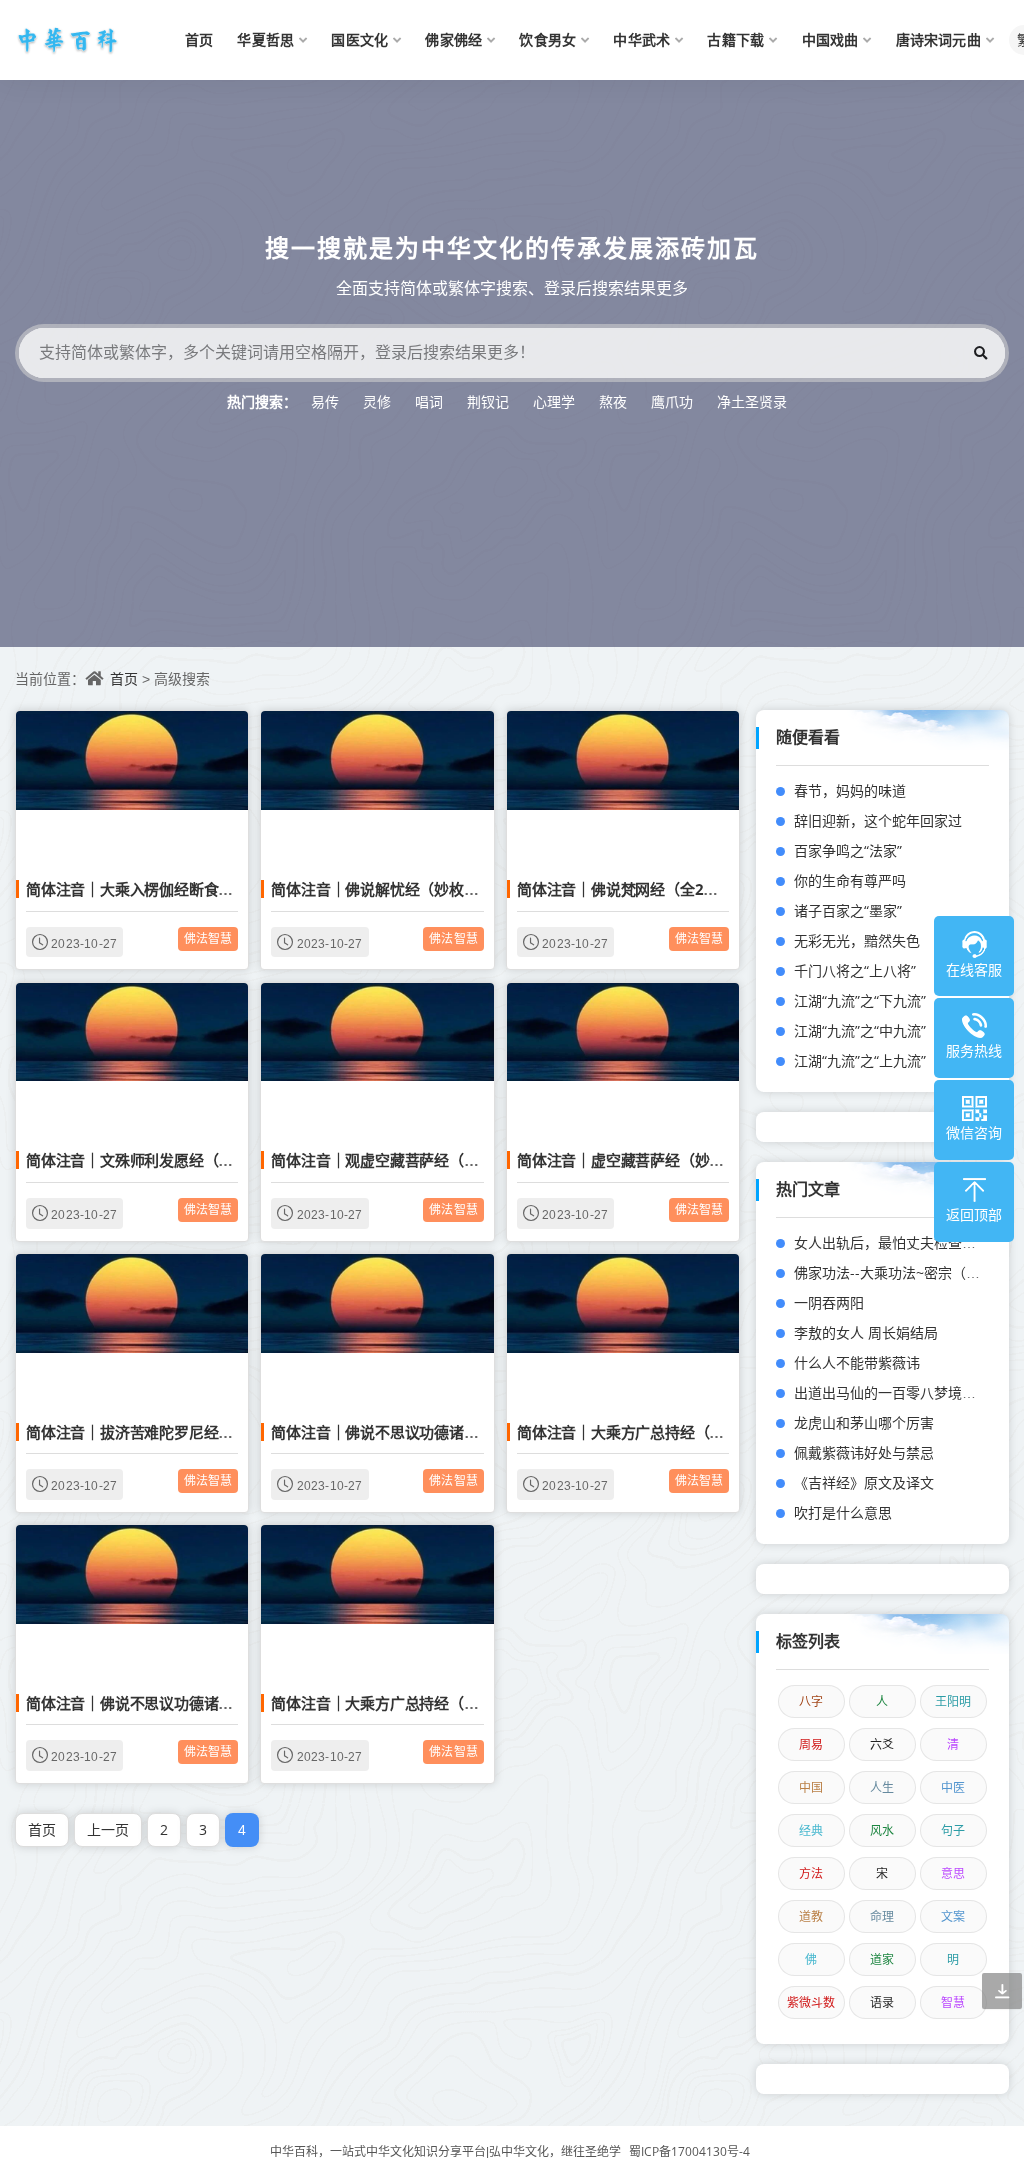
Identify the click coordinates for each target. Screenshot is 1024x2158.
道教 (811, 1916)
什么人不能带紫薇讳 (857, 1362)
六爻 (882, 1744)
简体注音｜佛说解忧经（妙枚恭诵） (389, 889)
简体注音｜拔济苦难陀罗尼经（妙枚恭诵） (166, 1432)
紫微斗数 (811, 2002)
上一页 (108, 1829)
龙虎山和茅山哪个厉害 (864, 1422)
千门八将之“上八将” (855, 970)
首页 (124, 678)
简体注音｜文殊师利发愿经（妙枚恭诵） (159, 1160)
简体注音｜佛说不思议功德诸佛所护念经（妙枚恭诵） (448, 1432)
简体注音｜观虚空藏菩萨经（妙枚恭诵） (404, 1160)
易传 (325, 401)
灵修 (377, 401)
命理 (882, 1916)
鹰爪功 (672, 401)
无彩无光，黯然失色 (857, 940)
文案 (953, 1916)
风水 (882, 1830)
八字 (811, 1701)
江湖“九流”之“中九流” (860, 1030)
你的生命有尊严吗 (850, 880)
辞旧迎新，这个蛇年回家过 (878, 820)
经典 (811, 1830)
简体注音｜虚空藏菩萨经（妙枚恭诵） (643, 1160)
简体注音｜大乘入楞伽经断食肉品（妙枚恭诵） (181, 889)
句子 (953, 1830)
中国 (811, 1787)
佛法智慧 (208, 938)
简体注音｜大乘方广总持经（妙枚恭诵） (650, 1432)
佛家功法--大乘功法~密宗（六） (894, 1272)
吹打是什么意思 (843, 1512)
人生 (882, 1787)
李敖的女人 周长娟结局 (866, 1332)
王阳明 (953, 1701)
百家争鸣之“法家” (848, 850)
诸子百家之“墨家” (848, 910)
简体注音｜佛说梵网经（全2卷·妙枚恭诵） (656, 889)
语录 (882, 2002)
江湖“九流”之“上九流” (860, 1060)
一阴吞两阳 (829, 1302)
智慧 (953, 2002)
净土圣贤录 (752, 401)
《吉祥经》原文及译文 (864, 1482)
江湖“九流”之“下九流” (860, 1000)
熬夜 (613, 401)
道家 (882, 1959)
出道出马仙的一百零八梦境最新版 (899, 1392)
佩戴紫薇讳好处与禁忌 (864, 1452)
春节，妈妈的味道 (850, 790)
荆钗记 (488, 401)
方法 (811, 1873)
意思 (953, 1873)
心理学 (554, 401)
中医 (953, 1787)
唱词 (429, 401)
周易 (811, 1744)
